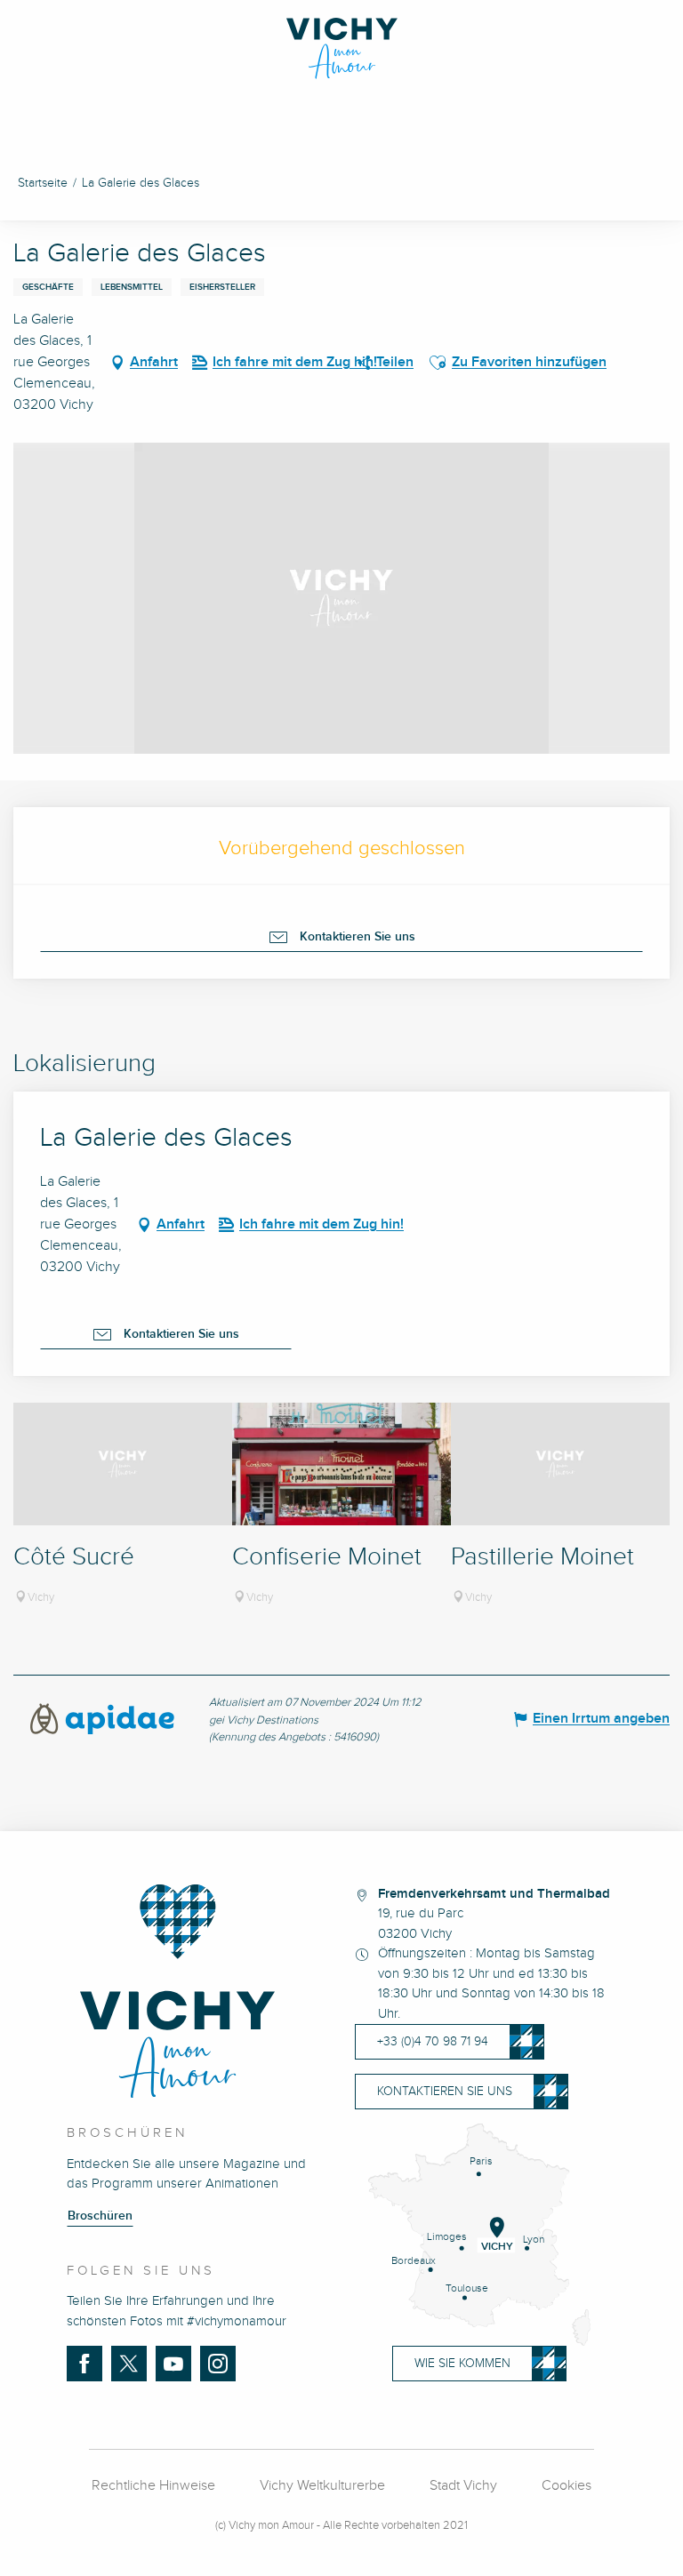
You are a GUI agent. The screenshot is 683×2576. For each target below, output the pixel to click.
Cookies (566, 2486)
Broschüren (100, 2216)
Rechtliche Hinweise (153, 2486)
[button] (438, 363)
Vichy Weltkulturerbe (322, 2486)
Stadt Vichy (463, 2486)
